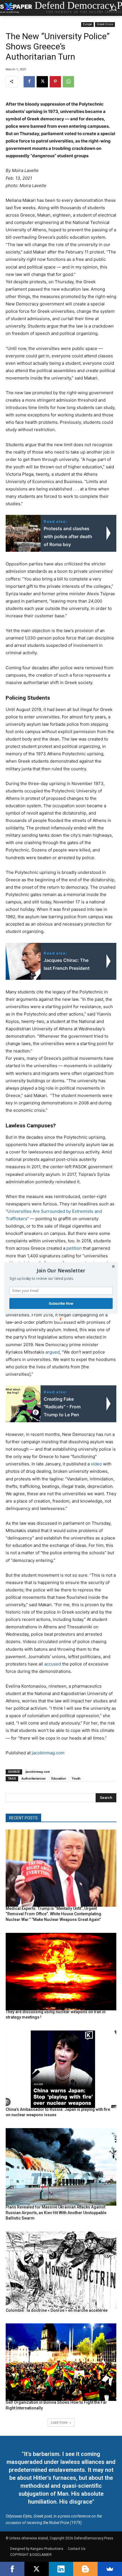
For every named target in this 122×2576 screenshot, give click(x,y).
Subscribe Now (61, 1303)
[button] (61, 1270)
